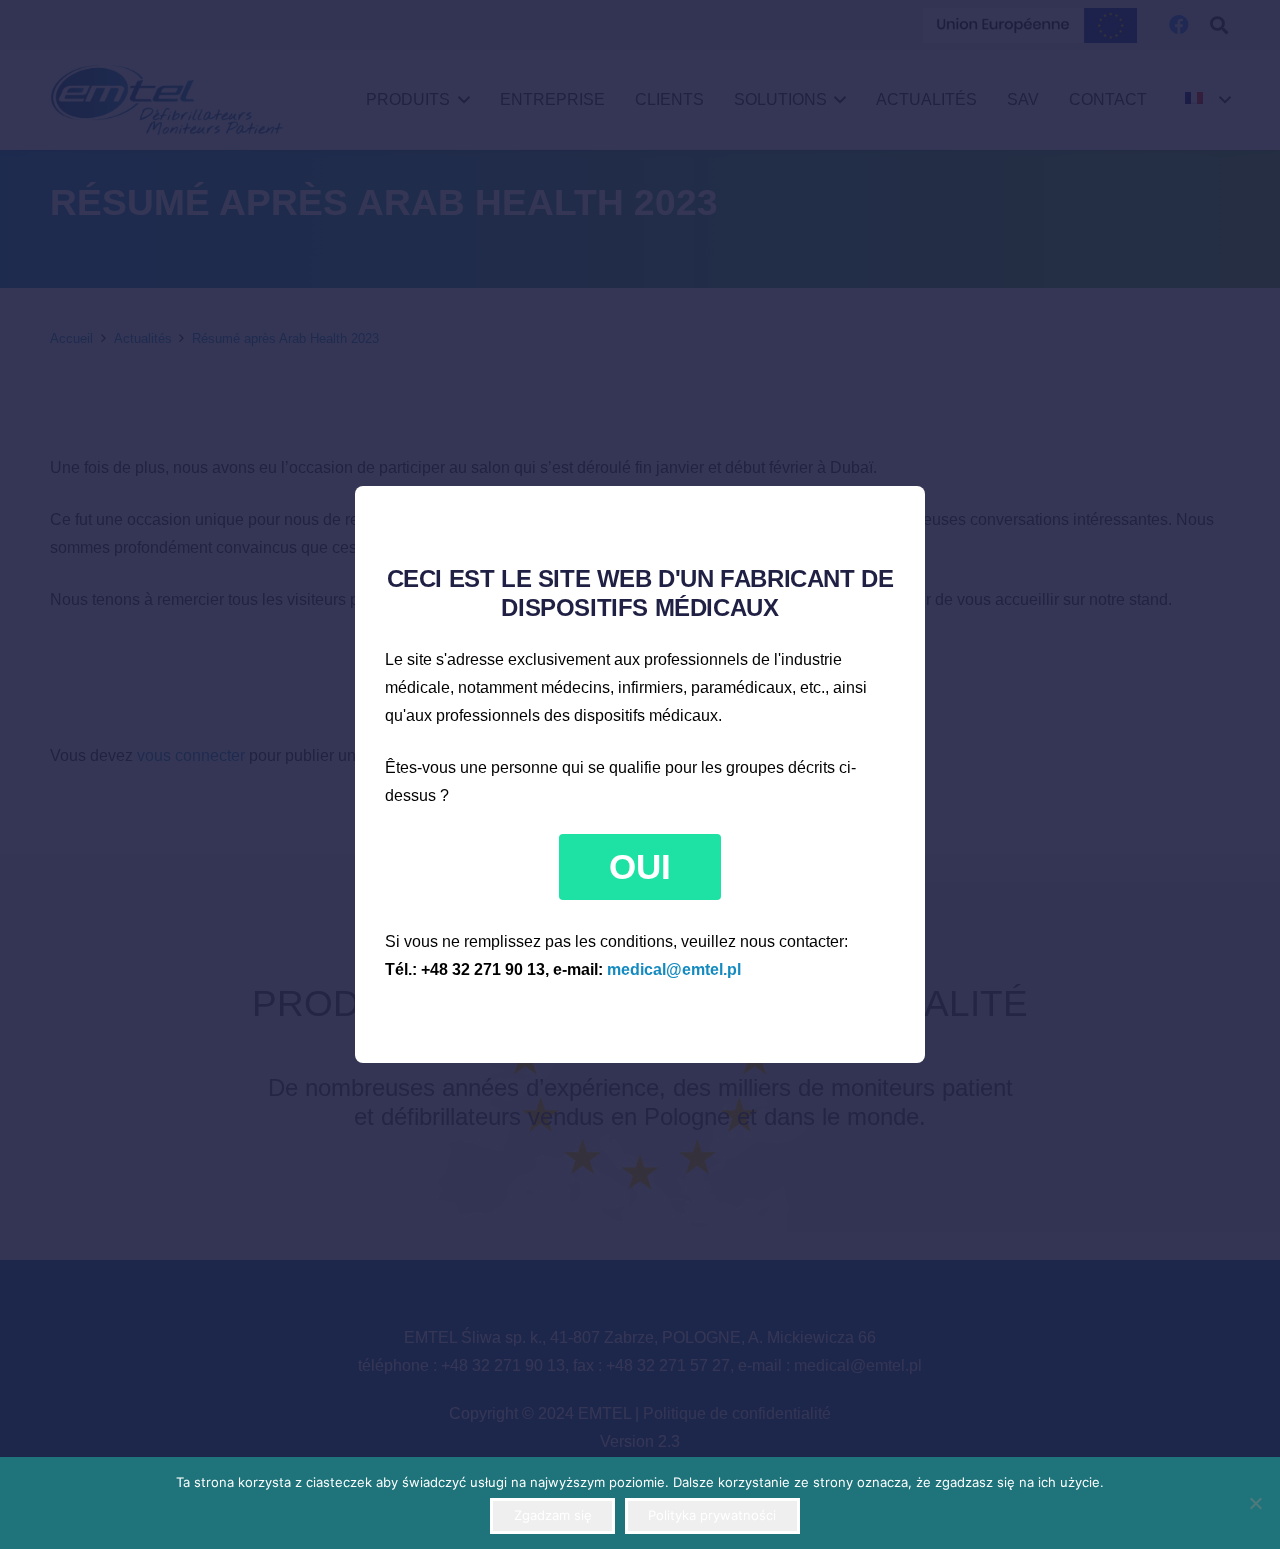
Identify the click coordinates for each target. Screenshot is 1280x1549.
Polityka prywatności (712, 1515)
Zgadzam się (553, 1515)
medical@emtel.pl (674, 969)
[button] (640, 867)
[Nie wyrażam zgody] (1255, 1503)
